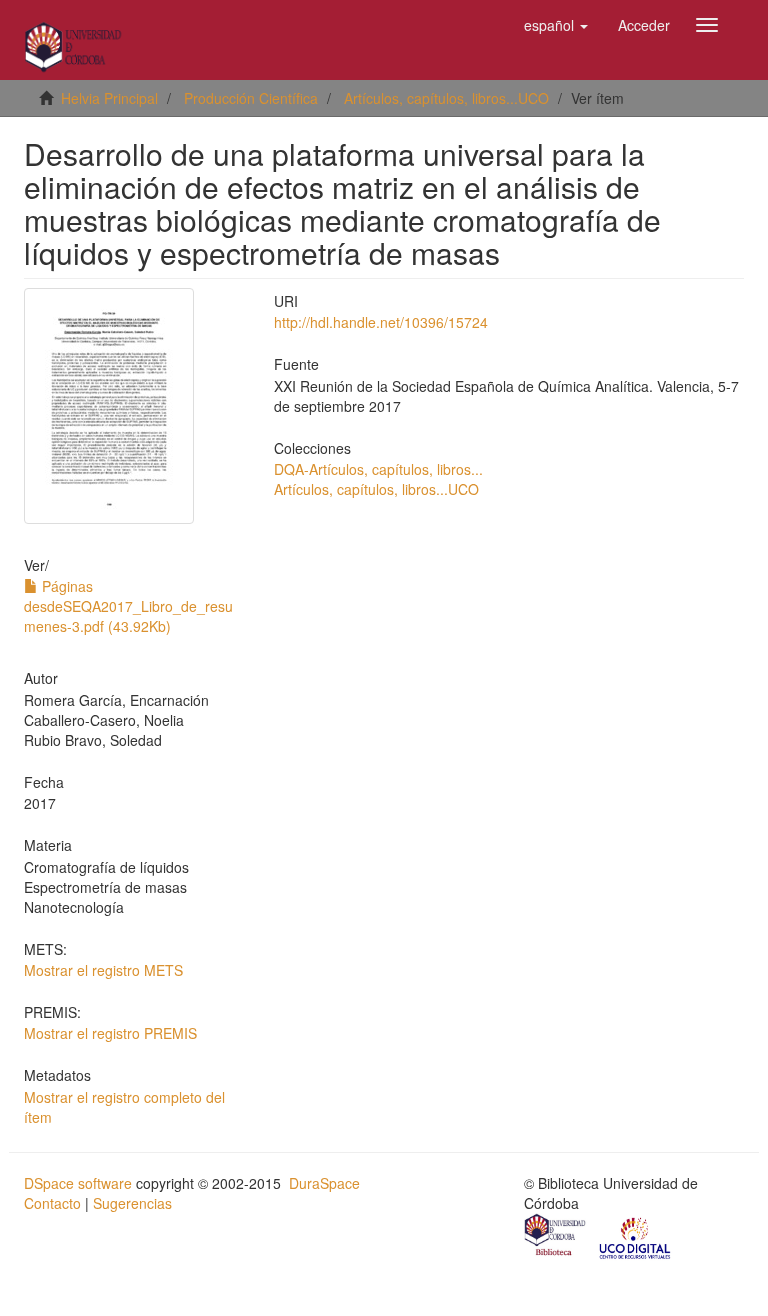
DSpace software (78, 1183)
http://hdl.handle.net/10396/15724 (381, 322)
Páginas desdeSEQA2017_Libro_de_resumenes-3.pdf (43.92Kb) (128, 606)
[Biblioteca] (556, 1237)
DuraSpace (324, 1183)
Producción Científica (251, 98)
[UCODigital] (636, 1237)
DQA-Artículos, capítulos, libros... (378, 469)
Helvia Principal (109, 98)
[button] (556, 25)
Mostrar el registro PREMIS (110, 1033)
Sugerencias (132, 1203)
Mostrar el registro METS (103, 970)
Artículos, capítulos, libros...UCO (446, 98)
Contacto (52, 1203)
